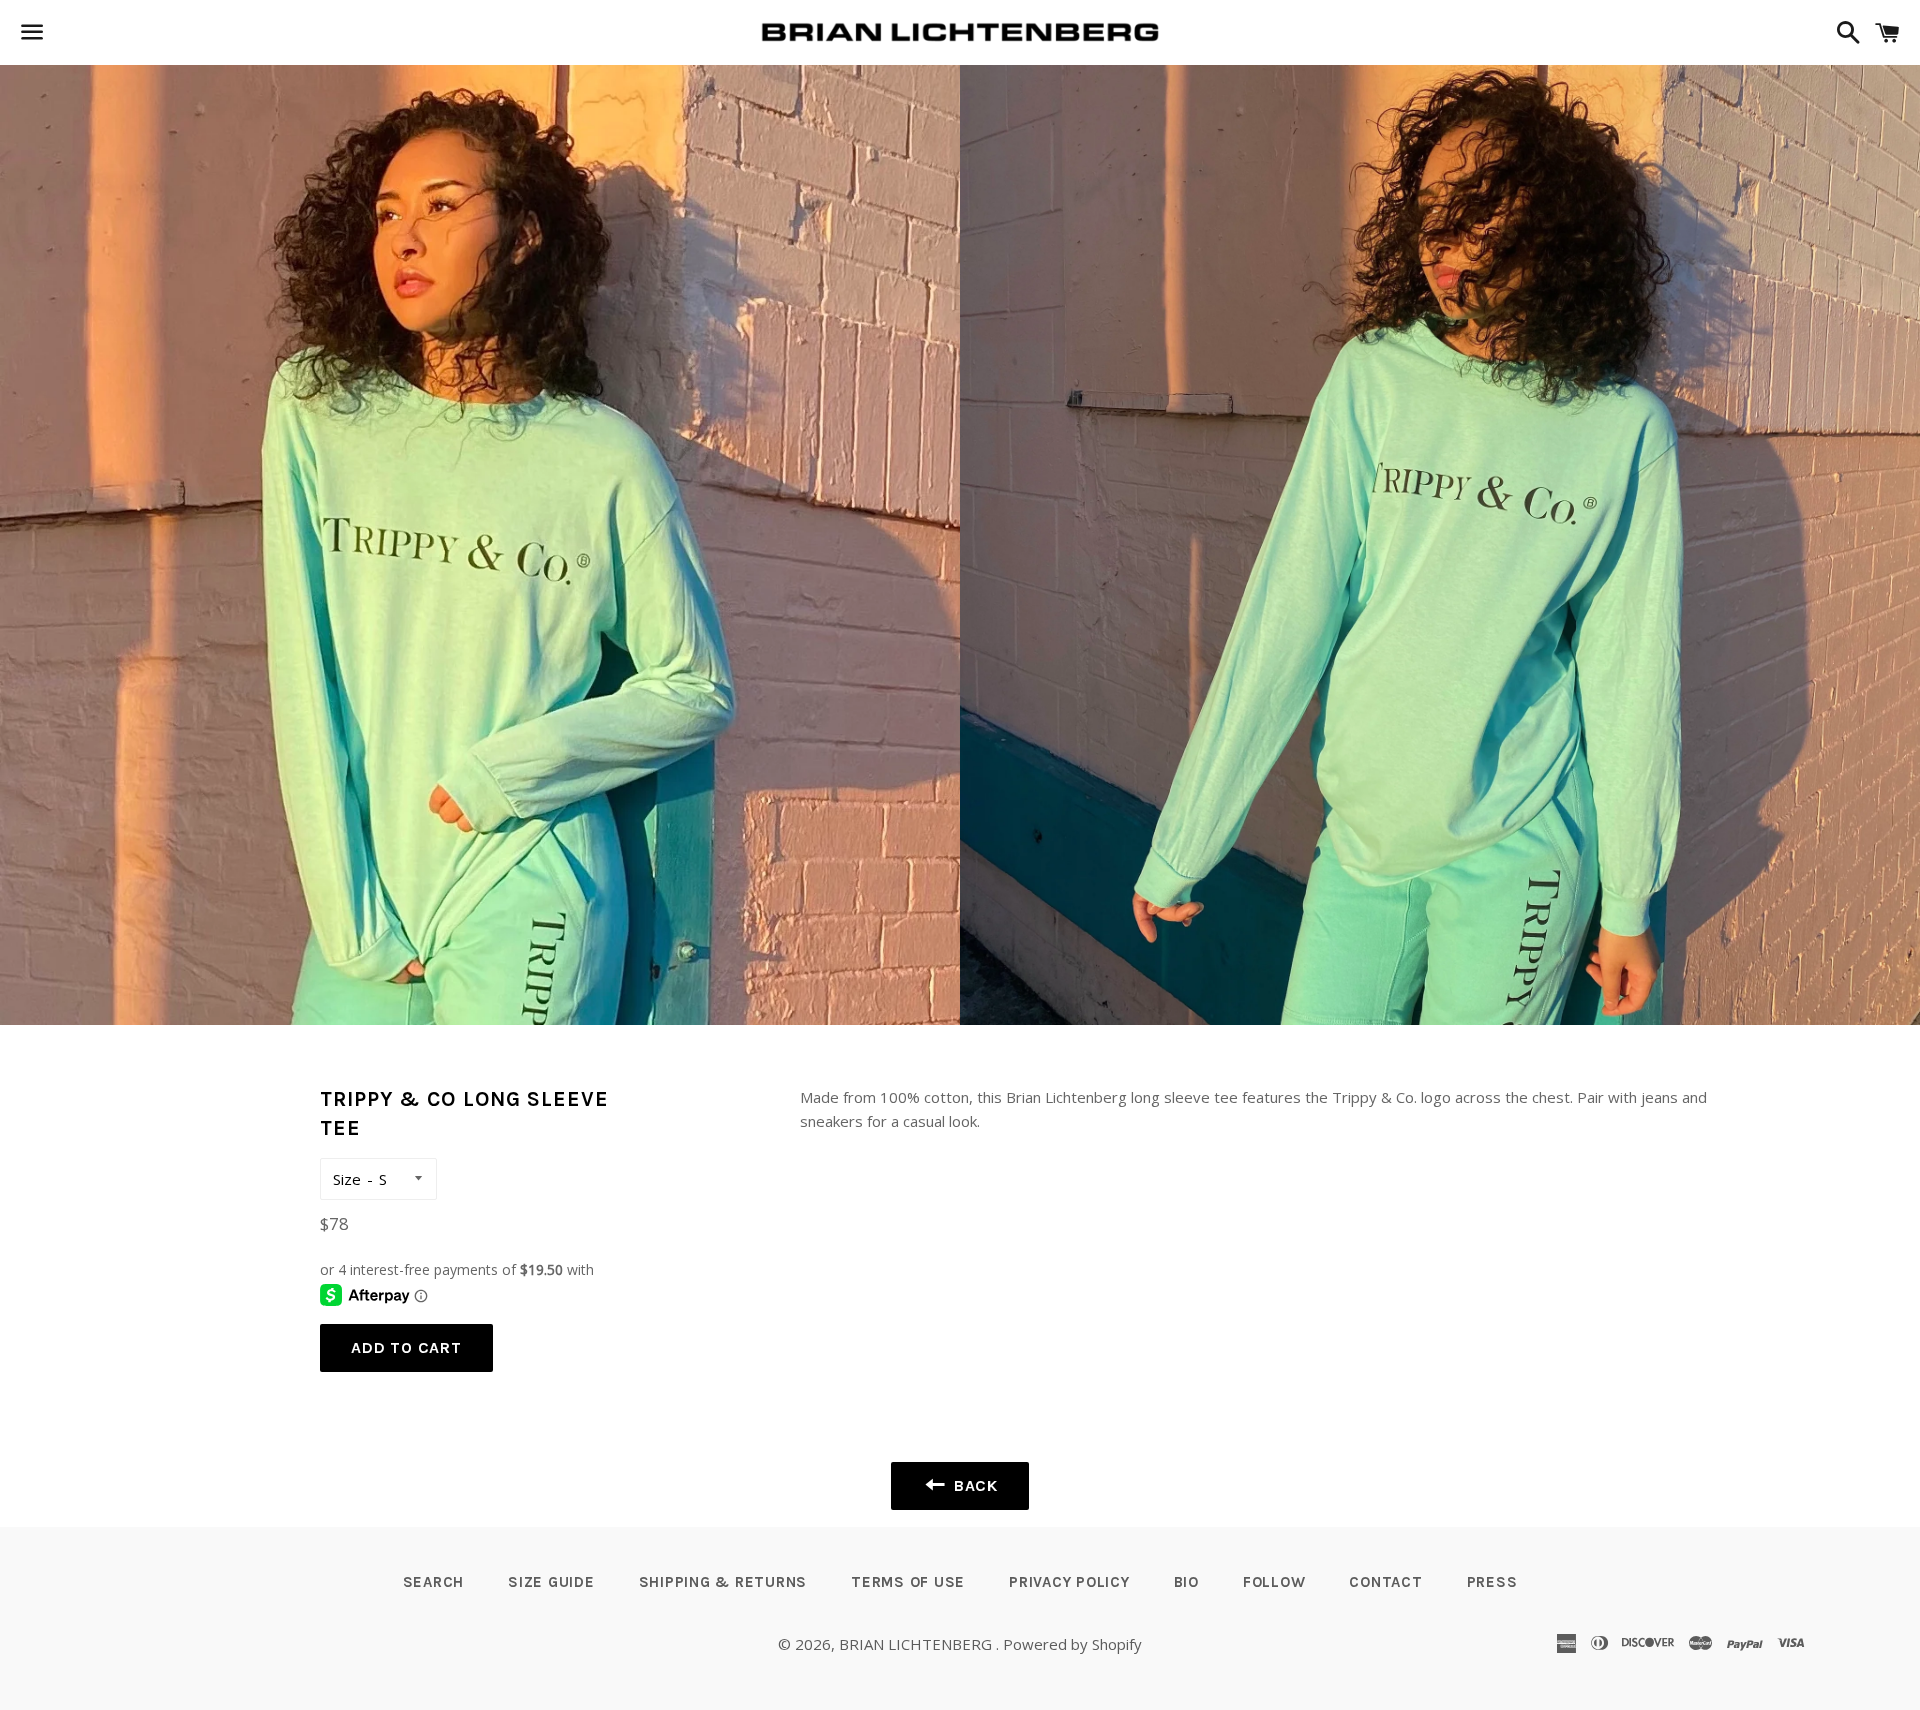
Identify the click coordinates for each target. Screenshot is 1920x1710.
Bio (1186, 1582)
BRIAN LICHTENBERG (917, 1644)
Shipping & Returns (723, 1582)
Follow (1274, 1582)
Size (347, 1179)
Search (434, 1582)
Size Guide (551, 1582)
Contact (1385, 1582)
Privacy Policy (1069, 1582)
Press (1492, 1582)
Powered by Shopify (1072, 1644)
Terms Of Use (908, 1582)
